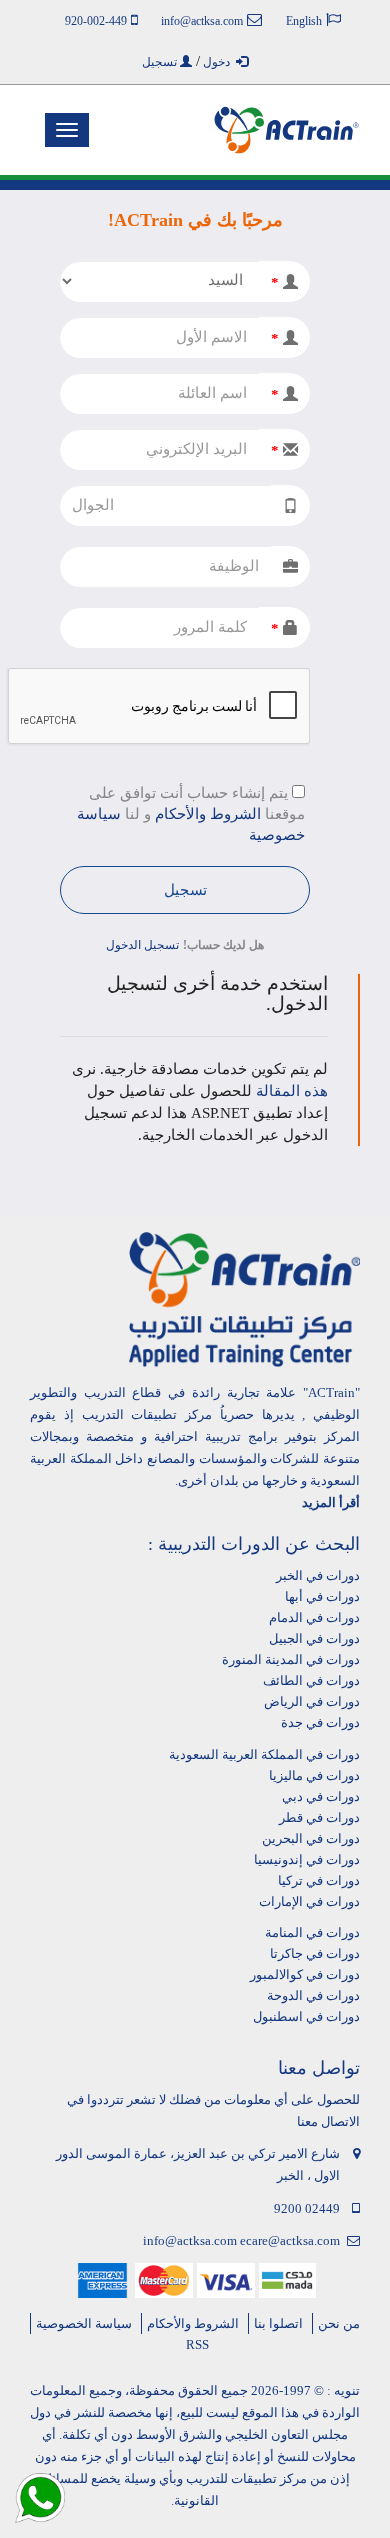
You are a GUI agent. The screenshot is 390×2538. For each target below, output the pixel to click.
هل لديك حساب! (223, 945)
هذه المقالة (290, 1091)
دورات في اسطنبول (306, 2016)
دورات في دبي (321, 1796)
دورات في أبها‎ (322, 1596)
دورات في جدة (320, 1722)
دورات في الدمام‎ (314, 1617)
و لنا (138, 814)
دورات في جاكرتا (315, 1953)
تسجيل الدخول (142, 945)
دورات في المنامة (312, 1932)
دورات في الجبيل (314, 1638)
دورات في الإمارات (309, 1901)
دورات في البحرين (311, 1838)
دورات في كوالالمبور (305, 1974)
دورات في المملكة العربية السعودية (264, 1754)
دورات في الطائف (311, 1680)
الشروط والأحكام (206, 814)
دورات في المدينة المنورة (291, 1659)
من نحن (339, 2323)
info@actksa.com (190, 2240)
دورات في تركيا (319, 1880)
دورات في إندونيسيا (307, 1859)
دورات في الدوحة (313, 1995)
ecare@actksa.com (290, 2240)
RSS (197, 2344)
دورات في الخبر (318, 1575)
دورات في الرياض (312, 1701)
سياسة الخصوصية (84, 2323)
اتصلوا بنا (278, 2323)
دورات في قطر (319, 1817)
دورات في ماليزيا (314, 1775)
